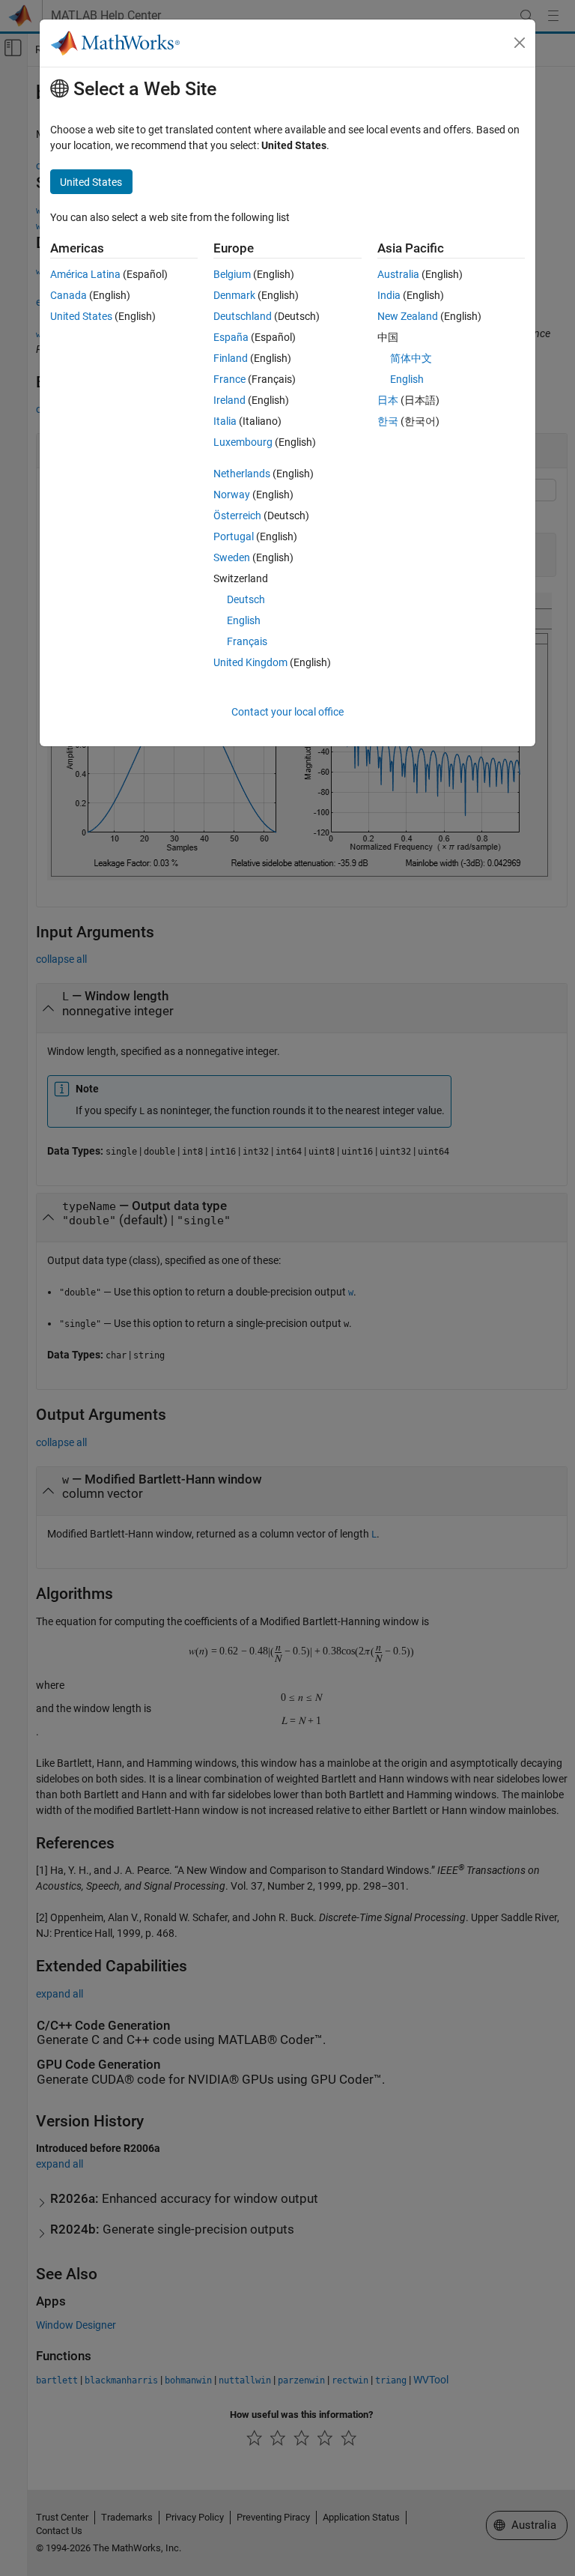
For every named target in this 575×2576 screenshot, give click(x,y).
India (389, 295)
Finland (231, 358)
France (229, 379)
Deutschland (243, 316)
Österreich (237, 515)
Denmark (234, 295)
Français (247, 641)
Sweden (232, 557)
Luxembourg (243, 442)
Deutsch (246, 599)
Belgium (232, 274)
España (231, 337)
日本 (388, 400)
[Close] (520, 43)
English (244, 620)
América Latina (85, 274)
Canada (69, 295)
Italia (225, 421)
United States (81, 316)
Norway (232, 495)
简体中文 (411, 358)
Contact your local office (287, 712)
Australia (398, 274)
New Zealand (408, 316)
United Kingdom (250, 662)
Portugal (234, 536)
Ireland (229, 400)
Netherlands (242, 474)
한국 (388, 421)
